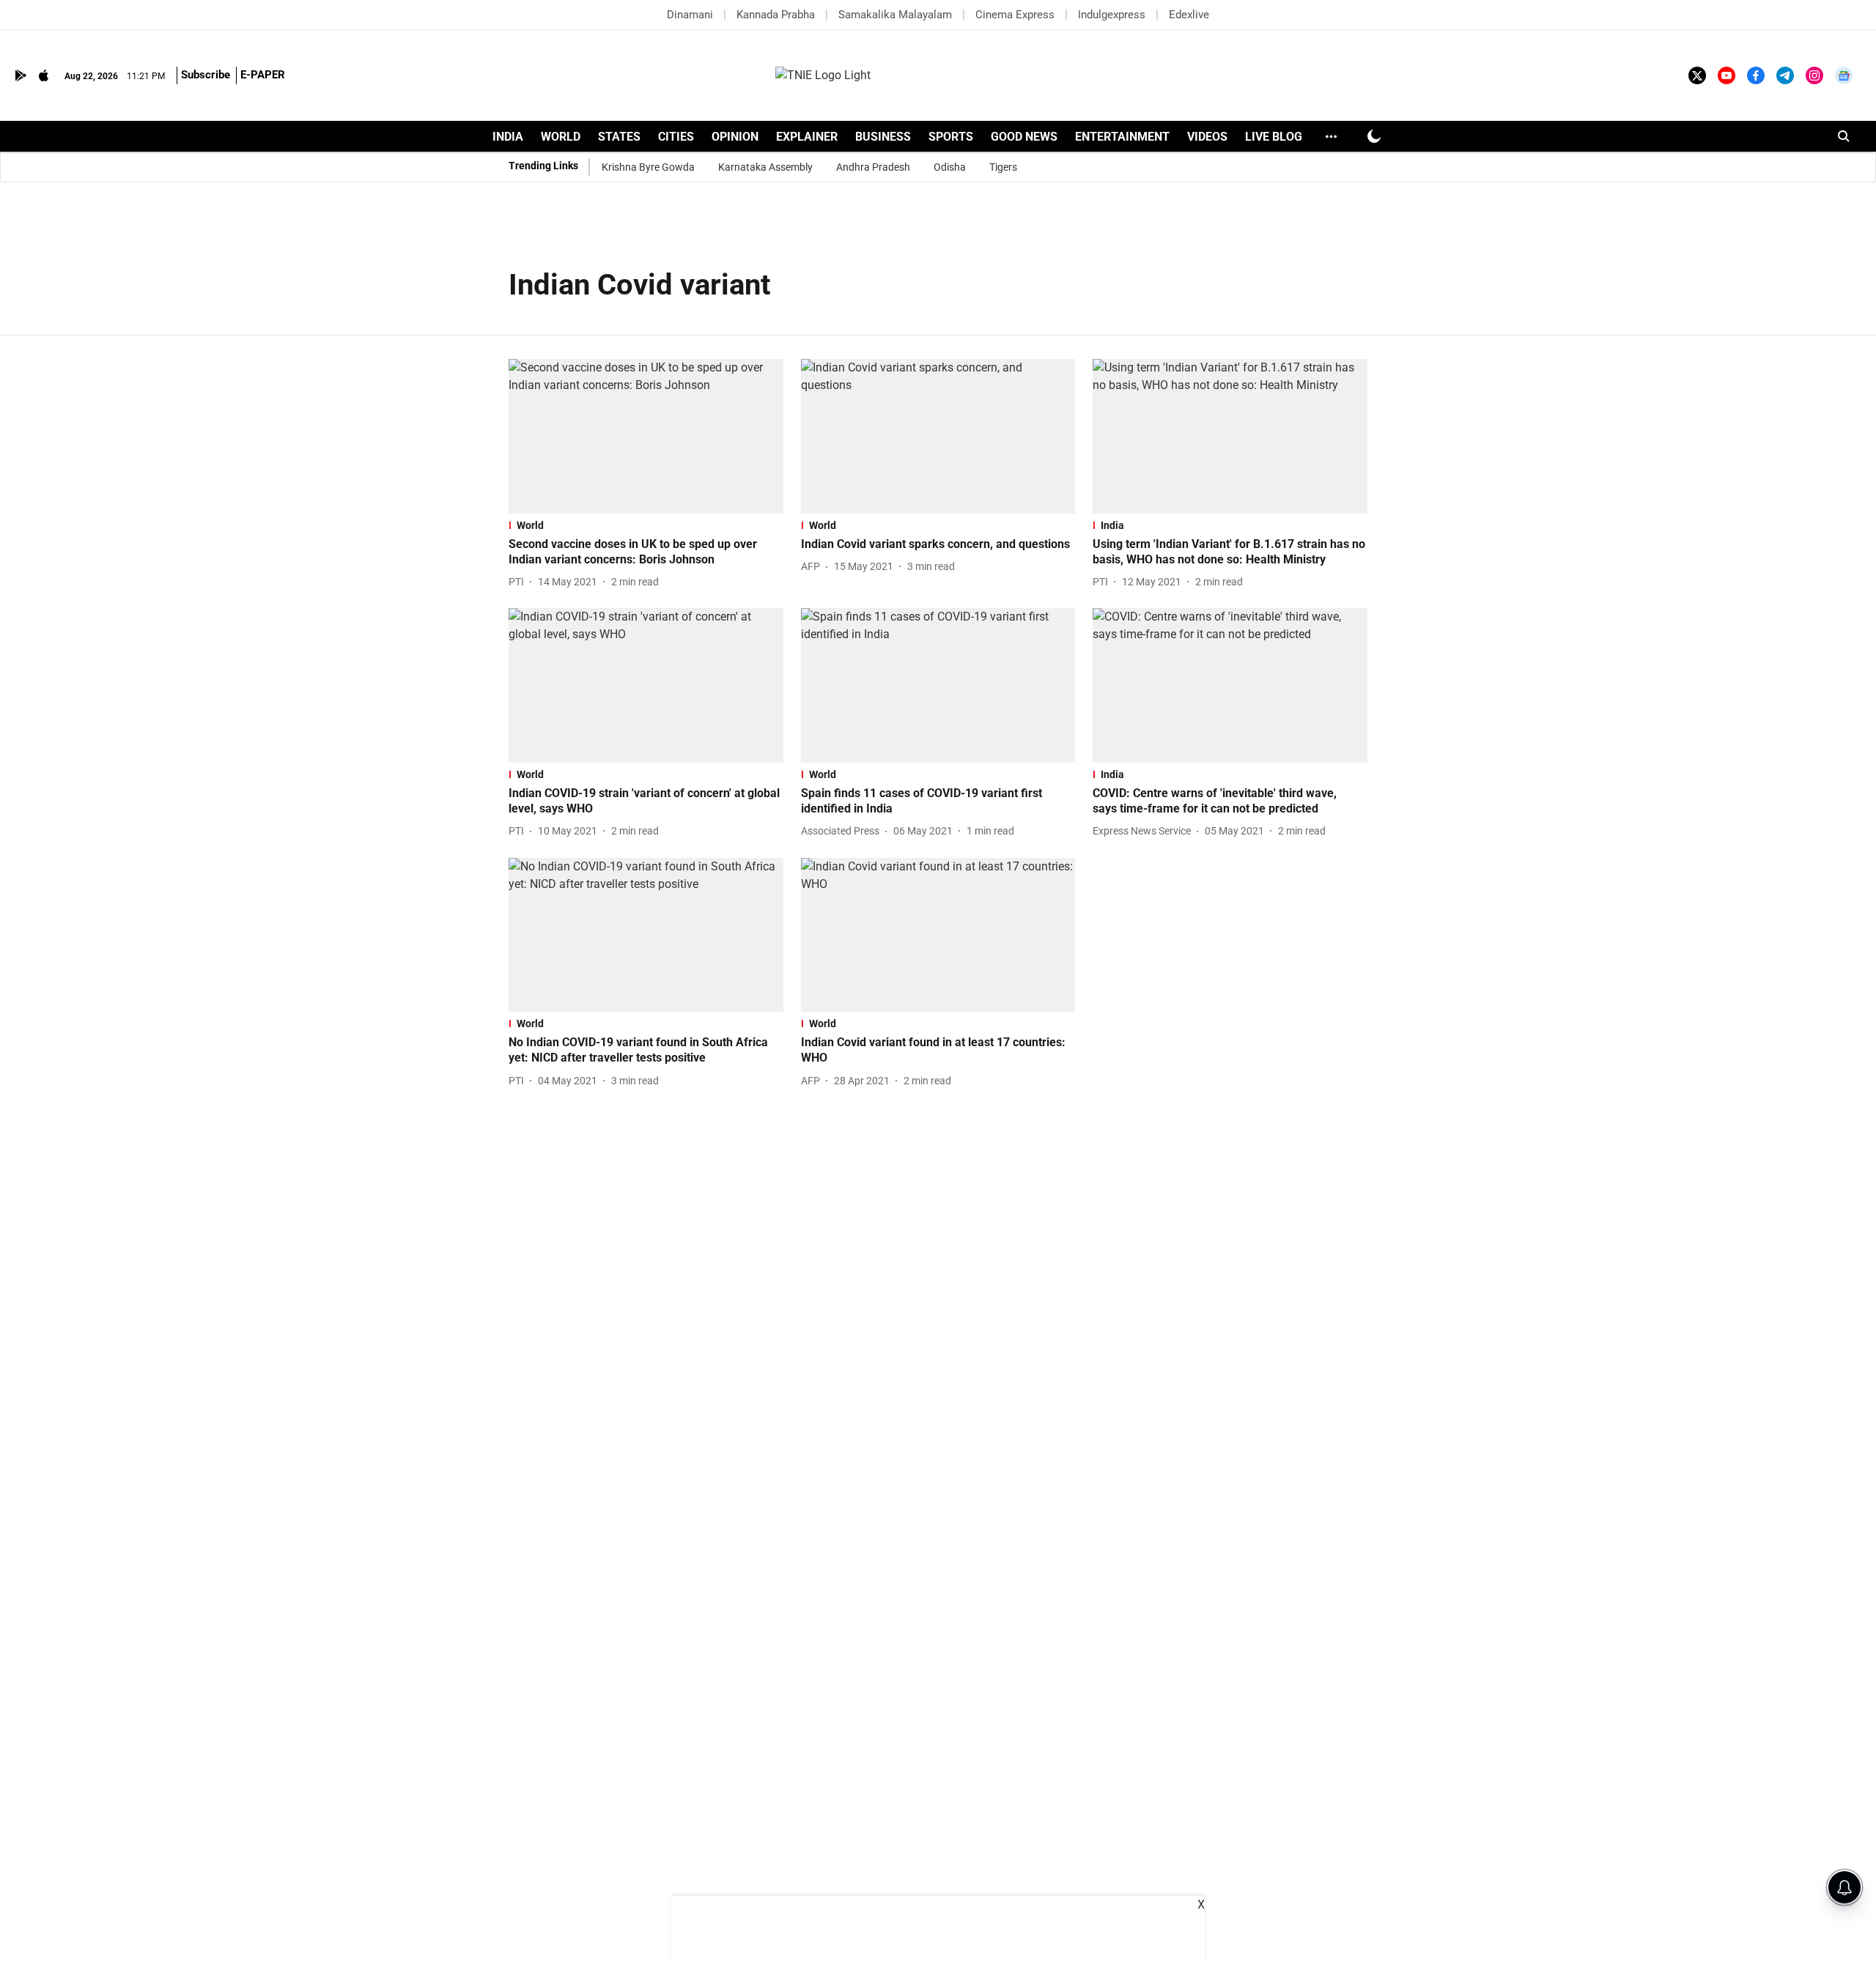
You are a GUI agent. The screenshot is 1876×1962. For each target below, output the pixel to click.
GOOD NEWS (1024, 137)
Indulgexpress (1112, 15)
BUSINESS (883, 137)
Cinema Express (1015, 15)
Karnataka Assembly (765, 167)
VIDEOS (1207, 137)
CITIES (676, 137)
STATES (619, 137)
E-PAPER (263, 75)
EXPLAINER (807, 137)
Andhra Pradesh (873, 167)
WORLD (561, 137)
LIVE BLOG (1274, 137)
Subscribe (206, 75)
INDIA (508, 137)
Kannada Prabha (776, 15)
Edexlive (1189, 15)
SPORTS (951, 137)
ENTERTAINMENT (1122, 137)
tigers (1003, 167)
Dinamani (690, 15)
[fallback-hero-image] (646, 436)
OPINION (735, 137)
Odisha (950, 167)
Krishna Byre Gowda (648, 167)
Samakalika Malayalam (895, 15)
